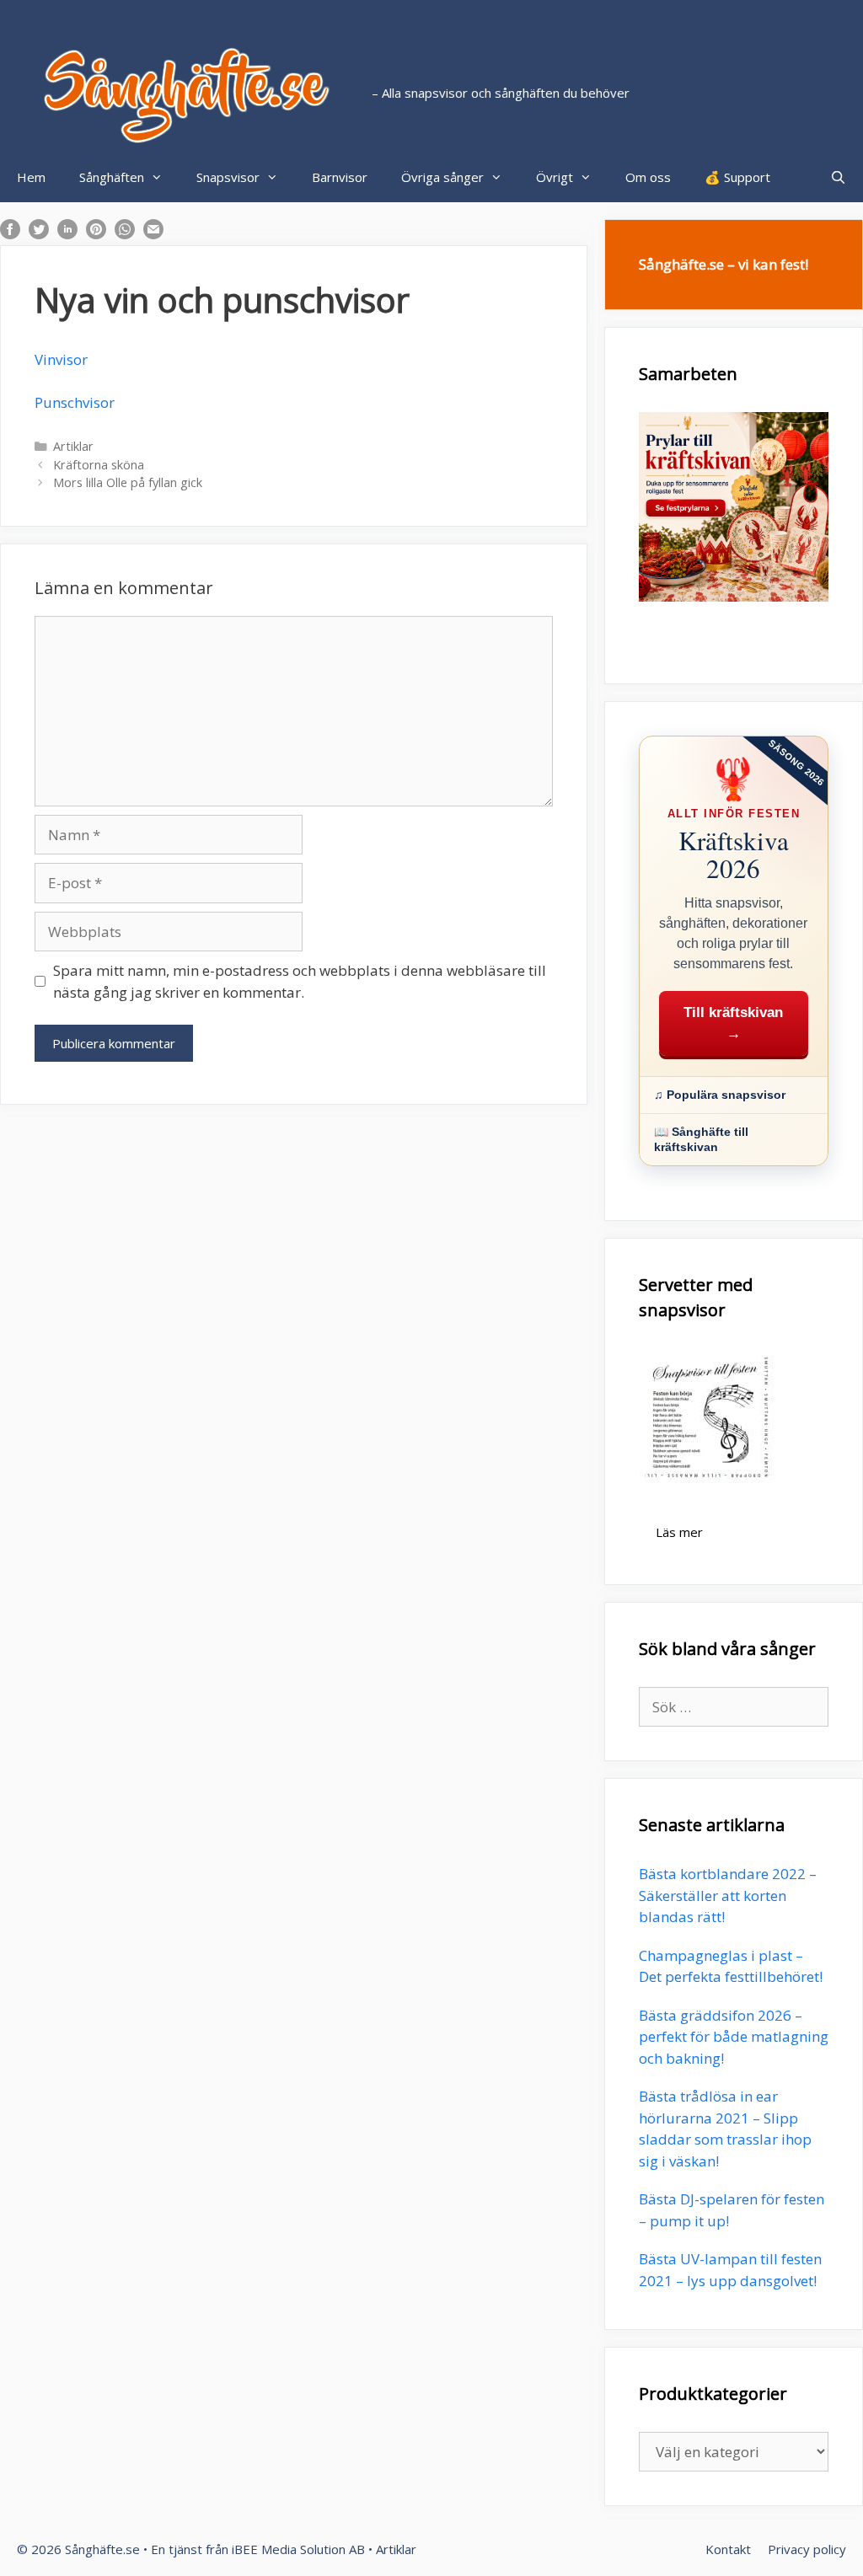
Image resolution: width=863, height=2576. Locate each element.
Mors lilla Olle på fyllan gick (128, 482)
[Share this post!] (10, 234)
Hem (31, 177)
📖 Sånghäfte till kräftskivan (701, 1140)
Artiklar (73, 446)
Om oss (648, 177)
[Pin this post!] (96, 234)
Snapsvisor (228, 177)
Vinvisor (61, 359)
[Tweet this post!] (39, 234)
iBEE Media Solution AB (298, 2549)
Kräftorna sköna (99, 465)
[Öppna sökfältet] (838, 177)
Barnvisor (340, 177)
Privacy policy (807, 2549)
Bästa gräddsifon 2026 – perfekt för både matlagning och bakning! (734, 2037)
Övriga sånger (442, 177)
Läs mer (679, 1532)
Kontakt (728, 2549)
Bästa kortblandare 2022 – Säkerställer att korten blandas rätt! (728, 1895)
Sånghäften (112, 177)
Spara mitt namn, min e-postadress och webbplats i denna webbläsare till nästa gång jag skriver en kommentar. (300, 981)
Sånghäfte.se (102, 2549)
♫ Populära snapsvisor (720, 1095)
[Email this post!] (153, 234)
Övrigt (555, 177)
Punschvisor (75, 402)
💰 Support (737, 177)
